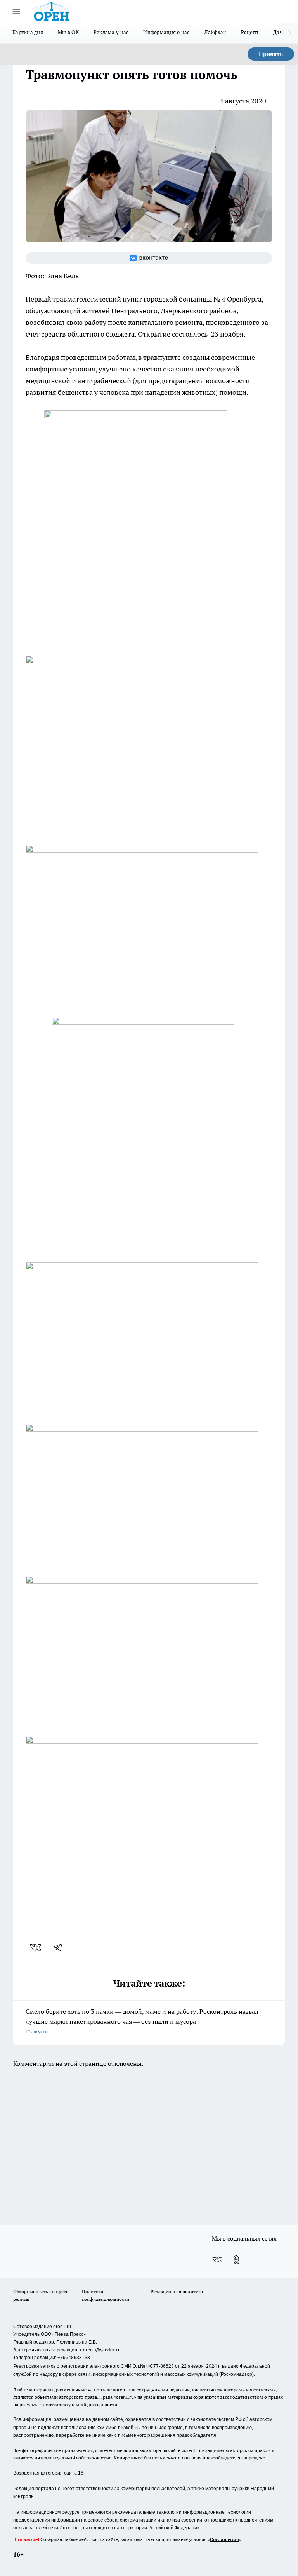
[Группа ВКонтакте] (149, 258)
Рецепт (250, 32)
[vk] (36, 1947)
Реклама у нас (111, 32)
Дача (279, 32)
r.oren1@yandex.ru (100, 2350)
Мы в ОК (68, 32)
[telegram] (61, 1947)
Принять (271, 54)
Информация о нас (166, 32)
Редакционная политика (177, 2291)
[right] (289, 33)
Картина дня (28, 32)
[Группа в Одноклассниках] (236, 2260)
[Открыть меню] (16, 11)
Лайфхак (215, 32)
